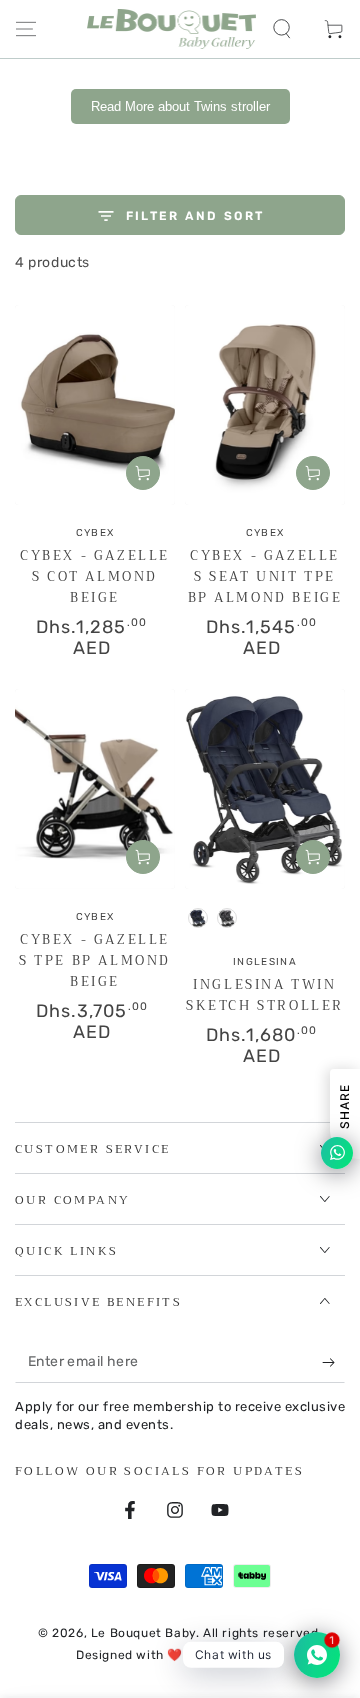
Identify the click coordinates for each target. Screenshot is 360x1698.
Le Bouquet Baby (143, 1633)
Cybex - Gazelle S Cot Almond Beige (95, 576)
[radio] (198, 918)
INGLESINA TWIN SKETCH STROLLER (265, 995)
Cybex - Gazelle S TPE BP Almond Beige (95, 960)
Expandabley (244, 1655)
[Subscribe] (333, 1363)
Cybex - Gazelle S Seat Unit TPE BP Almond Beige (265, 576)
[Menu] (26, 29)
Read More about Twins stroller (180, 106)
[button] (282, 29)
